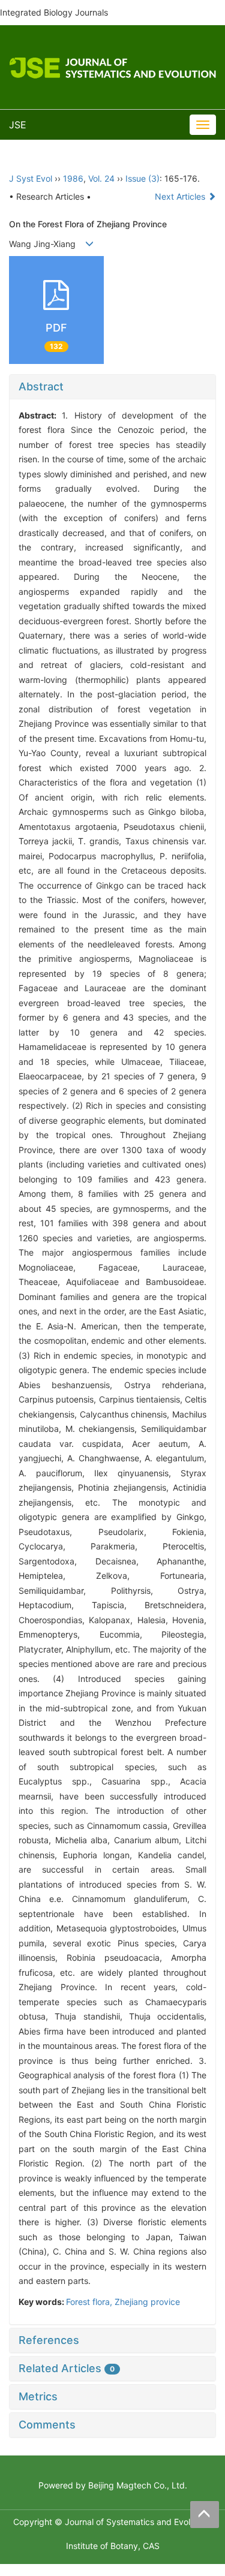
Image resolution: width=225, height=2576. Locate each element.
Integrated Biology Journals (54, 12)
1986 (73, 178)
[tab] (112, 387)
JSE (18, 125)
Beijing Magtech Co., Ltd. (138, 2485)
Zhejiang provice (147, 2302)
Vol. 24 (101, 178)
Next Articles (181, 196)
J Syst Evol (31, 178)
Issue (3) (142, 178)
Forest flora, (90, 2302)
